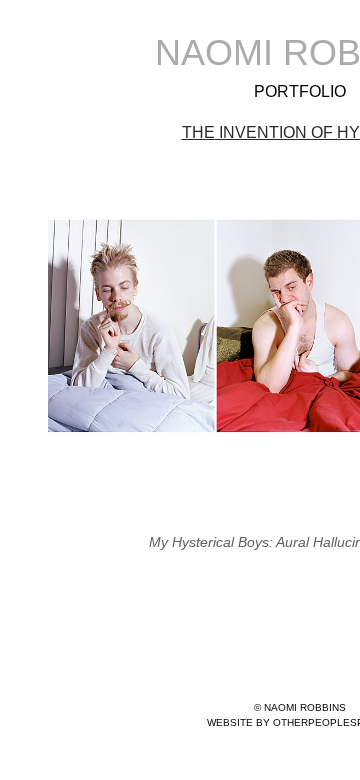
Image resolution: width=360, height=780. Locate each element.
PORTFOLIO (300, 91)
